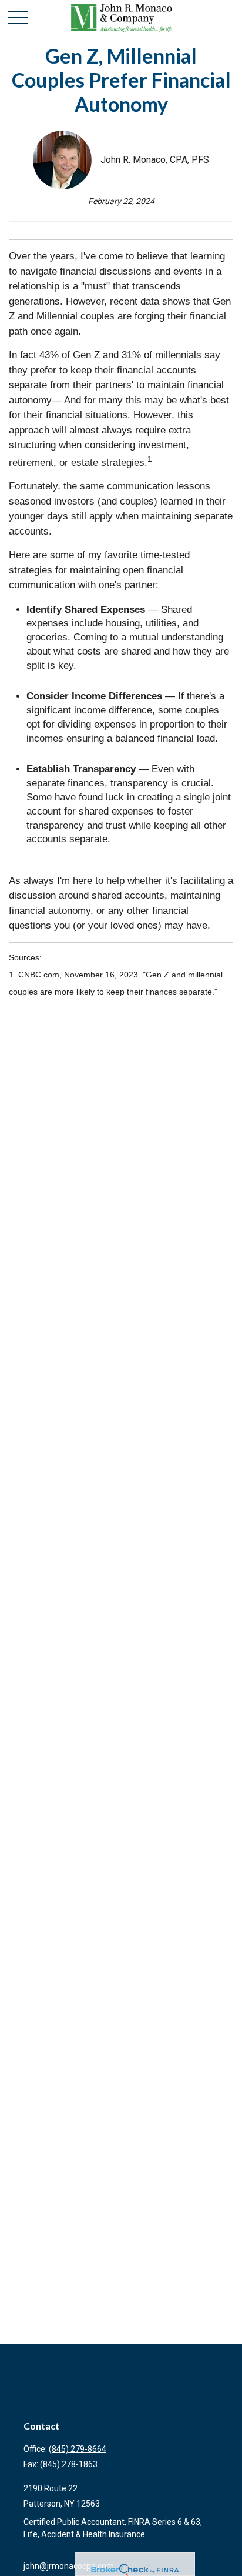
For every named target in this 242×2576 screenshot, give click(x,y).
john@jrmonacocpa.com (69, 2566)
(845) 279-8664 (78, 2449)
